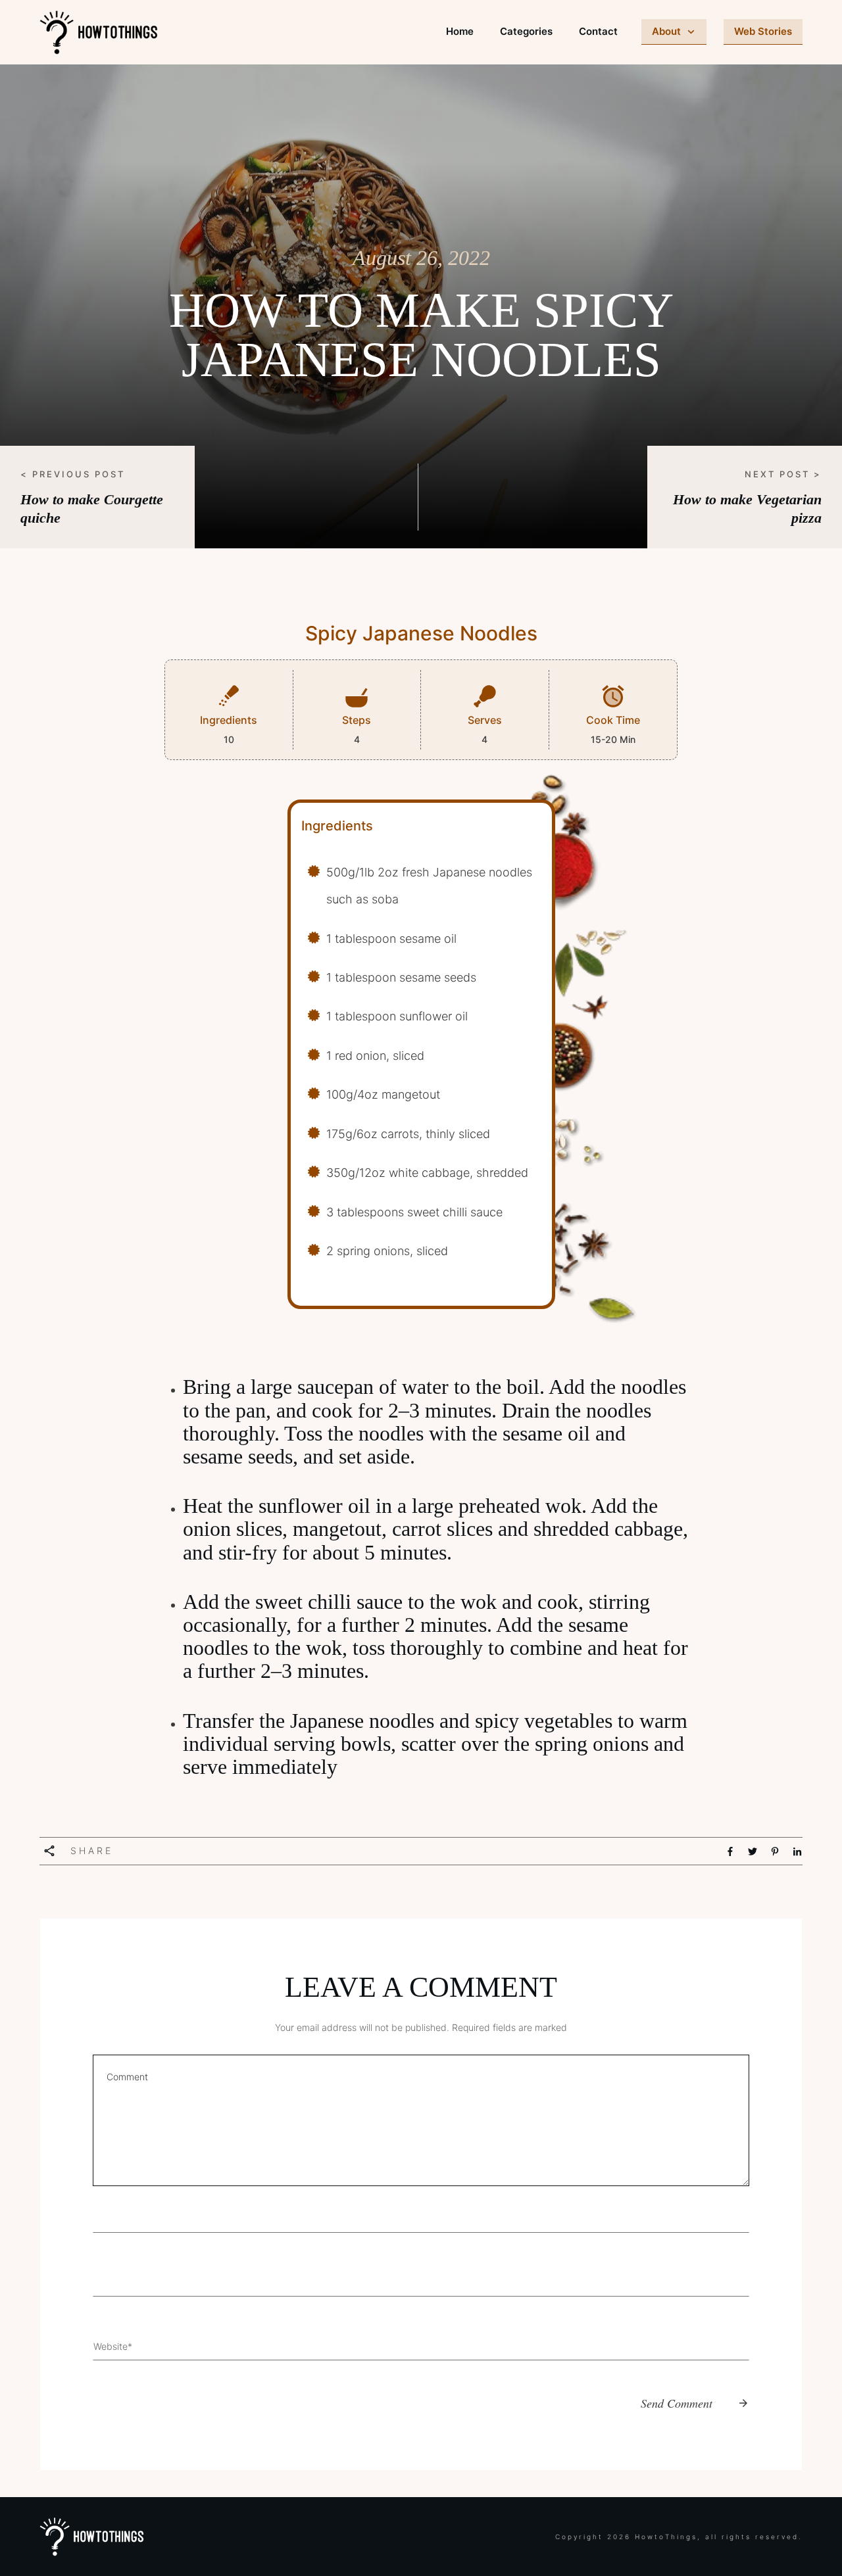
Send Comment (677, 2403)
